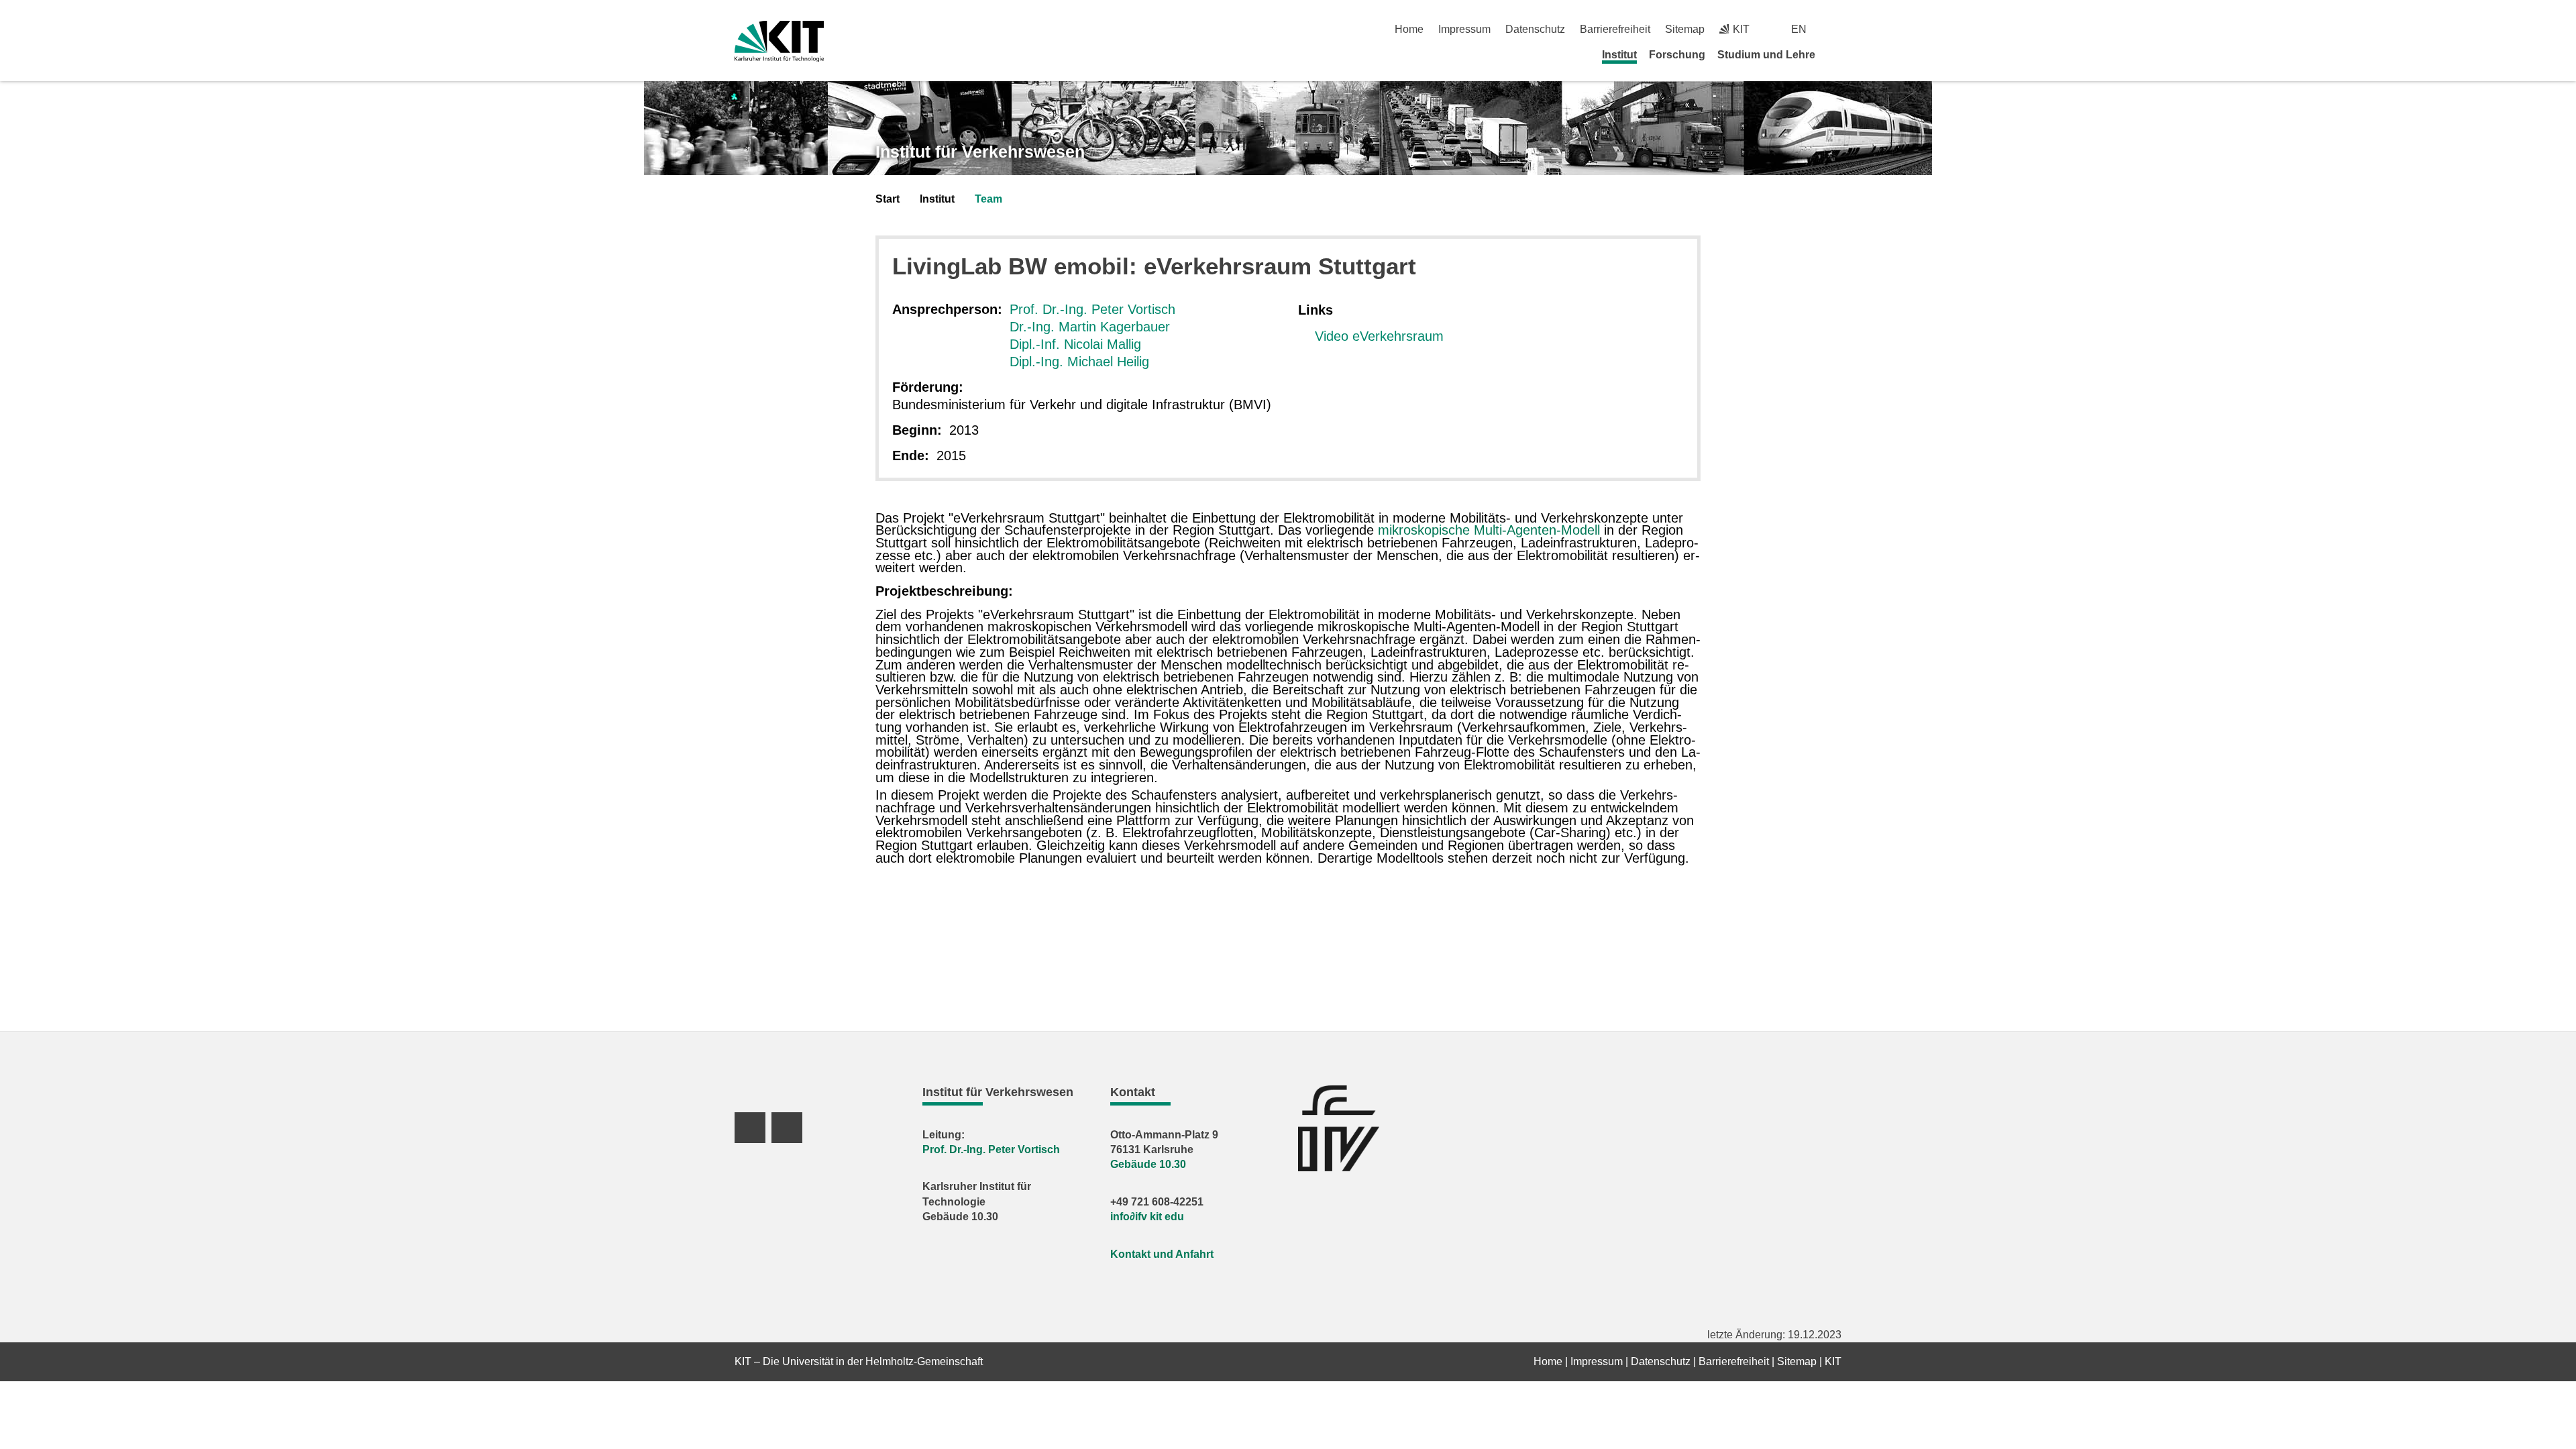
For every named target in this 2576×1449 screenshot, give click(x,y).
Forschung (1677, 55)
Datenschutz (1535, 29)
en (1799, 29)
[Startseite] (1837, 54)
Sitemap (1685, 29)
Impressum (1464, 29)
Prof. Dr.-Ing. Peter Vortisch (1092, 309)
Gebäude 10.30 (1148, 1164)
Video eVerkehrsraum (1379, 336)
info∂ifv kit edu (1147, 1217)
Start (888, 199)
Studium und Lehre (1766, 55)
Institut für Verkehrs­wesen (980, 152)
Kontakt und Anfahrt (1162, 1254)
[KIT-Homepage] (779, 41)
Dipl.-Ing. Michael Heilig (1079, 362)
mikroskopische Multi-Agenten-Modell (1491, 530)
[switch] (1836, 29)
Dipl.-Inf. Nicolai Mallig (1075, 344)
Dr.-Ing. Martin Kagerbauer (1090, 327)
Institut (1619, 55)
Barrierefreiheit (1615, 29)
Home (1409, 29)
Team (988, 199)
